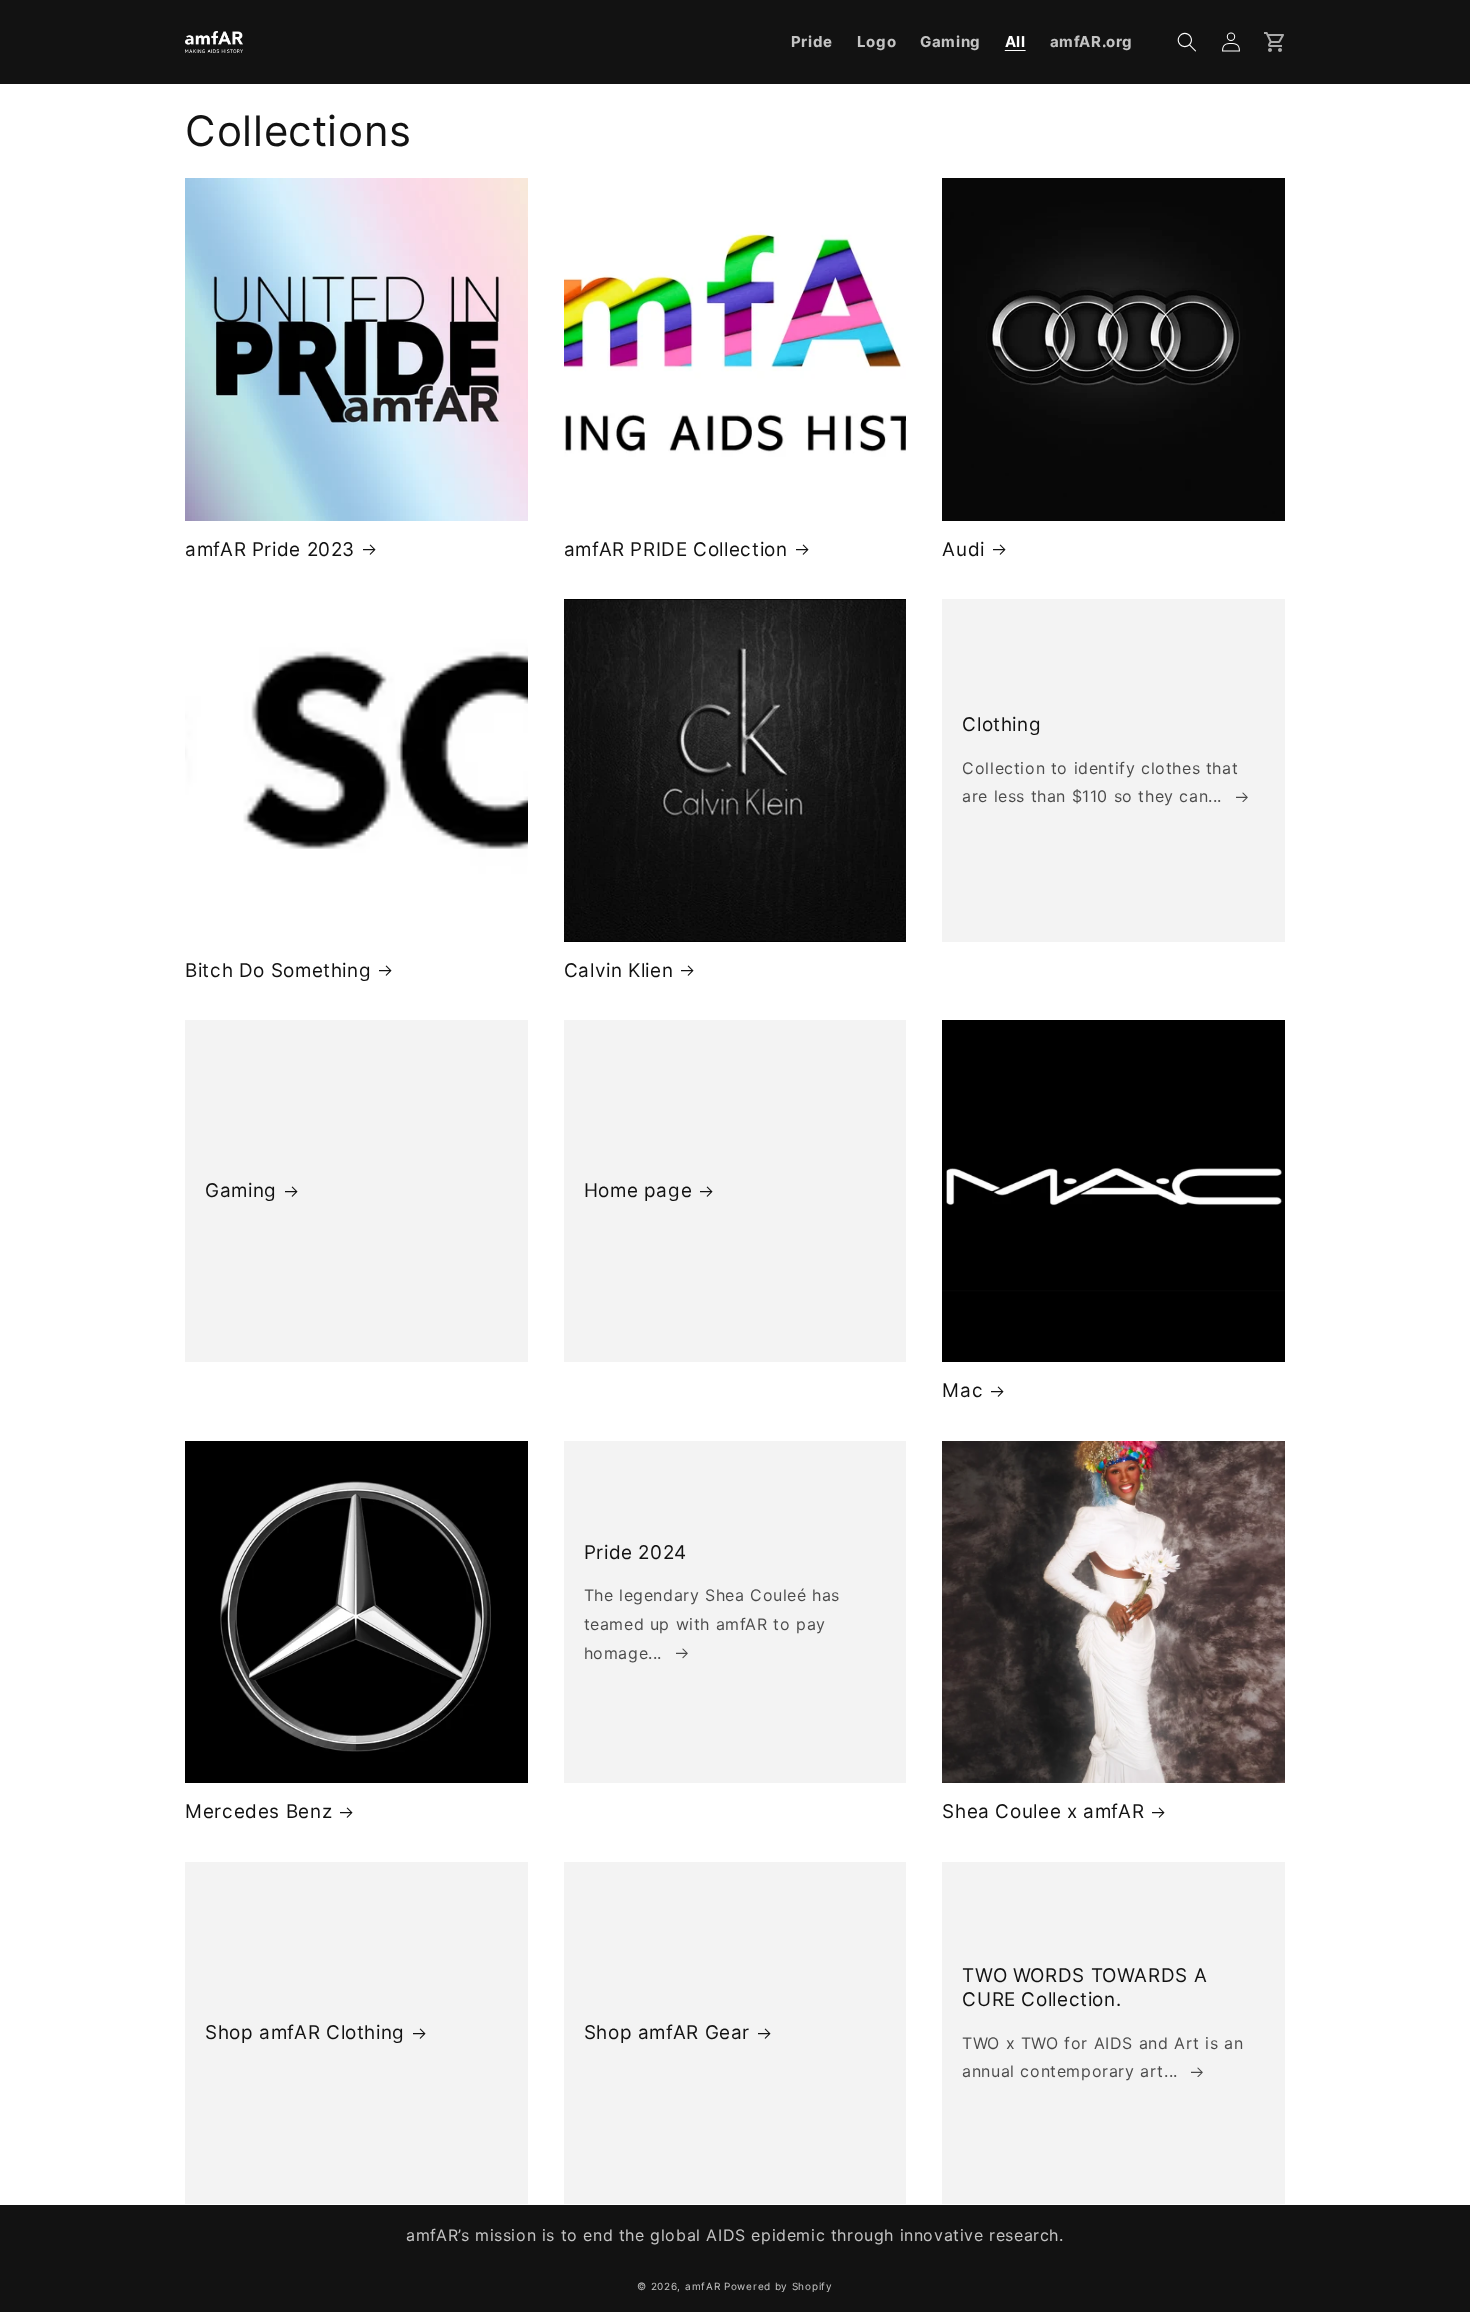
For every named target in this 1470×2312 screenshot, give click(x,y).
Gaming (241, 1190)
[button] (1187, 42)
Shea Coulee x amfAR (1043, 1811)
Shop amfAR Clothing (305, 2032)
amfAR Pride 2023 (270, 549)
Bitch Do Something (278, 970)
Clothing (1001, 724)
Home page (638, 1190)
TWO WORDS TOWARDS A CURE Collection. (1084, 1987)
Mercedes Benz (258, 1811)
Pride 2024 (635, 1552)
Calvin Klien (619, 970)
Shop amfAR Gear (667, 2032)
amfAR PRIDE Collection (676, 549)
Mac (962, 1390)
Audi (963, 549)
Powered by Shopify (778, 2286)
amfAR (703, 2286)
